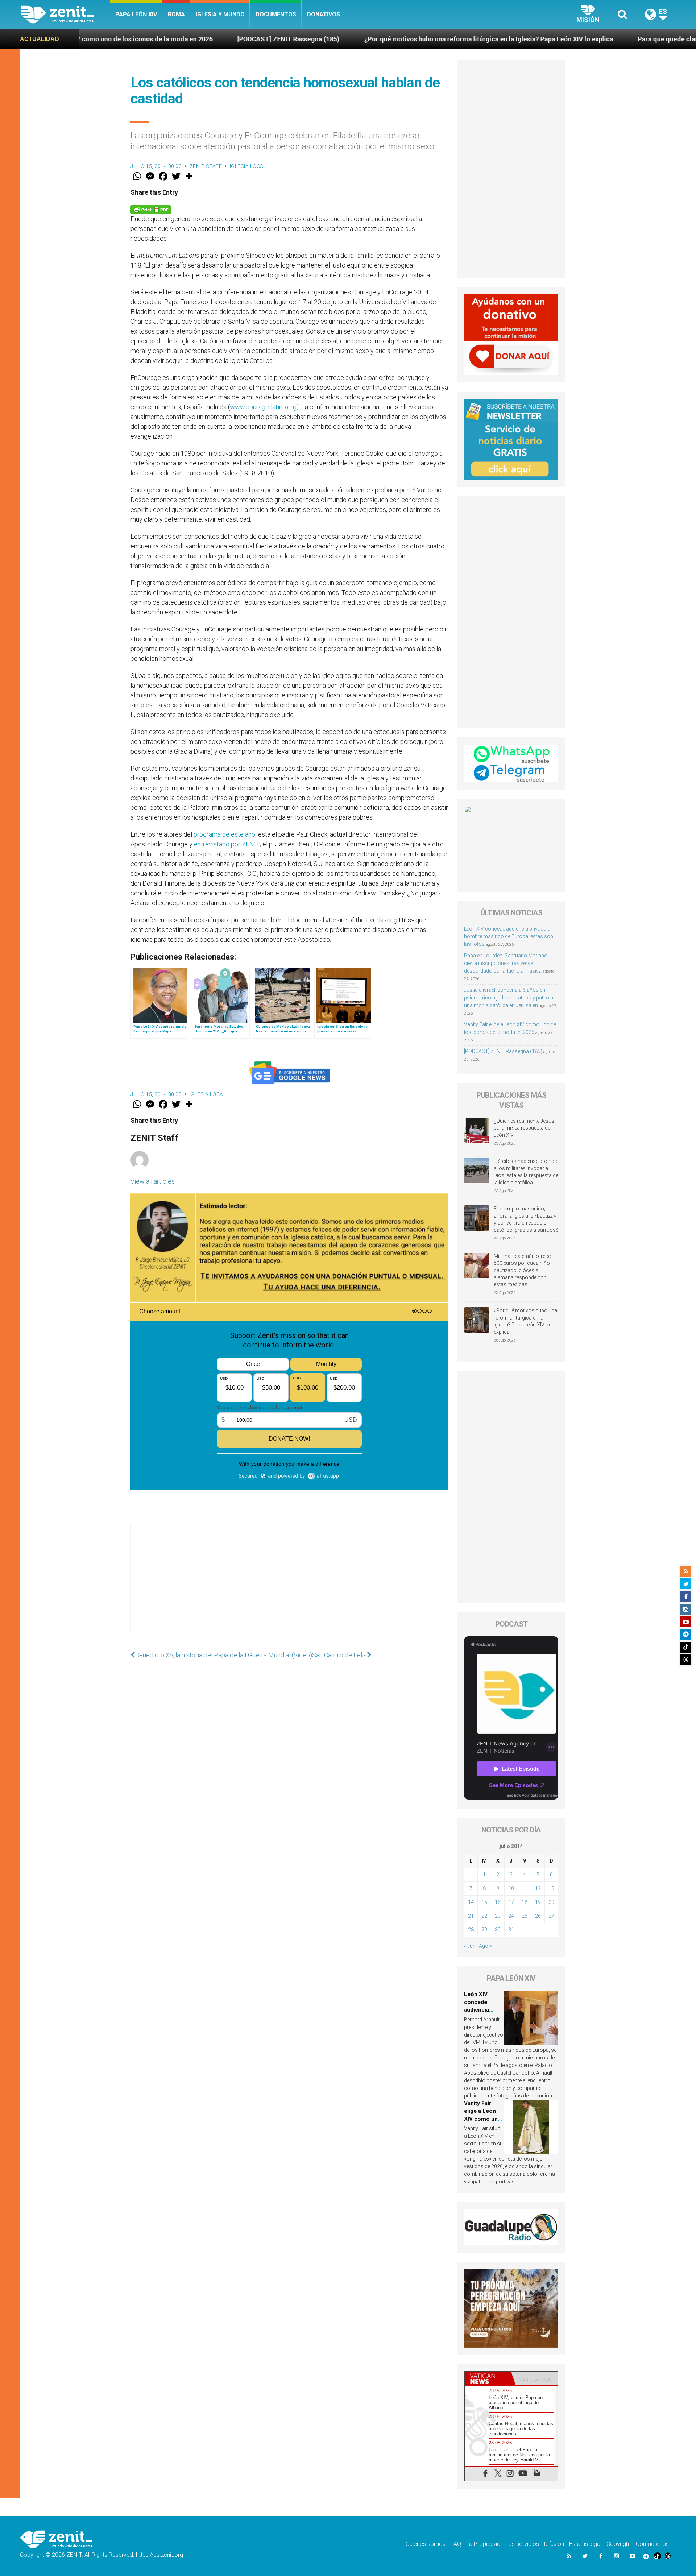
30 (498, 1930)
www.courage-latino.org (263, 407)
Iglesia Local (248, 166)
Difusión (554, 2544)
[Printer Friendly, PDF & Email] (151, 209)
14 (471, 1902)
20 (551, 1902)
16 (498, 1902)
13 (551, 1888)
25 (525, 1916)
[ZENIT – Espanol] (65, 15)
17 (511, 1902)
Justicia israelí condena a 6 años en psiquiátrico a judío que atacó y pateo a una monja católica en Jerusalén (509, 998)
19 (538, 1902)
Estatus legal (585, 2544)
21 (471, 1916)
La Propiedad (483, 2544)
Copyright (619, 2544)
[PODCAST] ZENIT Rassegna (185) (141, 39)
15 (484, 1902)
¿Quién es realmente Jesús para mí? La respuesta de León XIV (524, 1128)
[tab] (488, 2379)
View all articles (153, 1181)
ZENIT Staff (206, 166)
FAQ (456, 2544)
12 (538, 1888)
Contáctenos (652, 2544)
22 (484, 1916)
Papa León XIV (136, 14)
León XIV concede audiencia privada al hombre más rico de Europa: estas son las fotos (509, 936)
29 (484, 1930)
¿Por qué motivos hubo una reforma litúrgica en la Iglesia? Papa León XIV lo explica (342, 39)
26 (538, 1916)
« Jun (470, 1946)
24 (511, 1916)
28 (471, 1930)
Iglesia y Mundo (220, 14)
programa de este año (225, 834)
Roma (176, 14)
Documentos (276, 14)
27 (551, 1916)
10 (511, 1888)
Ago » (485, 1946)
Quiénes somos (426, 2544)
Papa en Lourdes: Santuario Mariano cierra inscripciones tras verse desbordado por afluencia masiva (506, 963)
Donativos (324, 14)
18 (525, 1902)
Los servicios (522, 2544)
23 (498, 1916)
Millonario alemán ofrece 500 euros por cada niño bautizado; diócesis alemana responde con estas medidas (522, 1270)
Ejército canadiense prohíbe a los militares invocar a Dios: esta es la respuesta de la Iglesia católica (526, 1172)
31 (511, 1930)
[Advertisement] (289, 1585)
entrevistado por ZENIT (227, 844)
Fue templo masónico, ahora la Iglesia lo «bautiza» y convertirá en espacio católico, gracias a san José (526, 1219)
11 (525, 1888)
